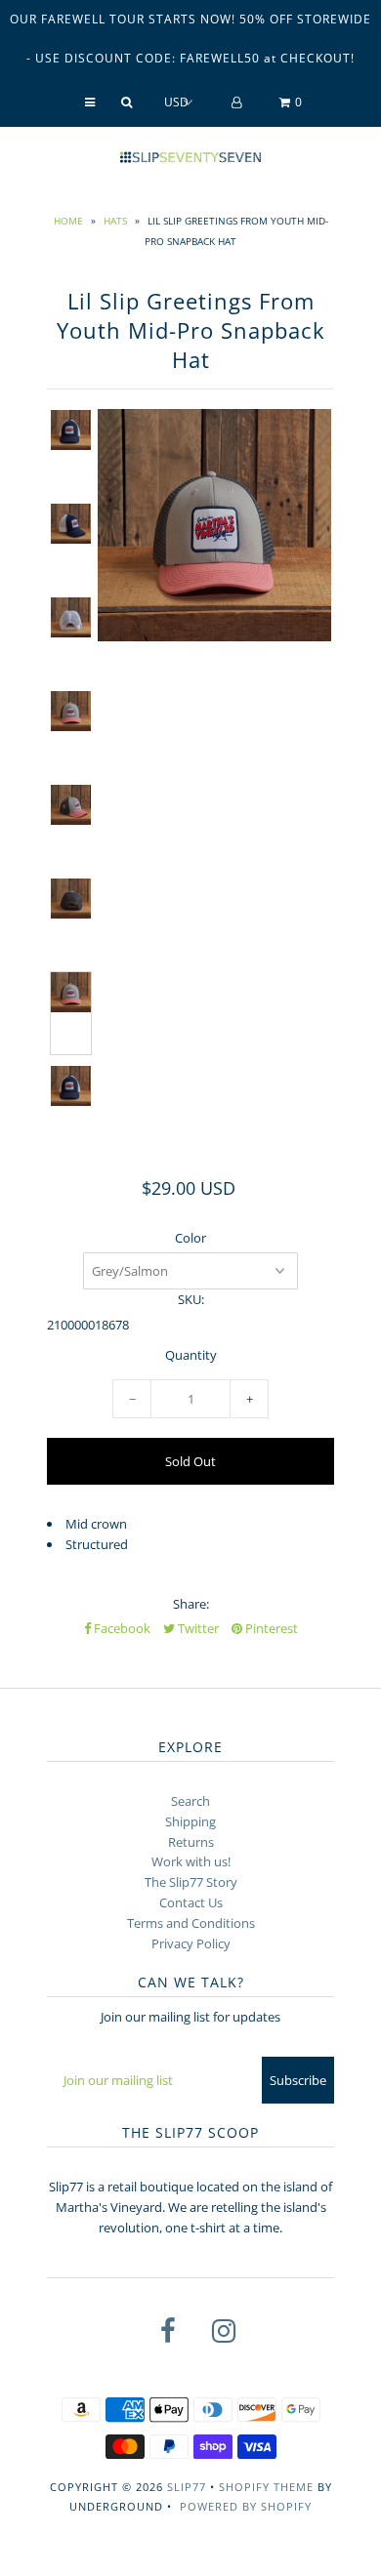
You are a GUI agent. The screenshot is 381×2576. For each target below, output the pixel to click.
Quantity (191, 1355)
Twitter (197, 1628)
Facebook (121, 1628)
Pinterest (270, 1628)
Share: (191, 1604)
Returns (191, 1842)
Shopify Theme (266, 2487)
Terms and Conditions (191, 1923)
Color (190, 1238)
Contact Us (191, 1902)
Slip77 (187, 2487)
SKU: (191, 1299)
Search (190, 1801)
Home (68, 221)
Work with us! (191, 1861)
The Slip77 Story (191, 1882)
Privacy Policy (191, 1943)
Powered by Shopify (246, 2506)
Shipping (190, 1821)
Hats (115, 221)
